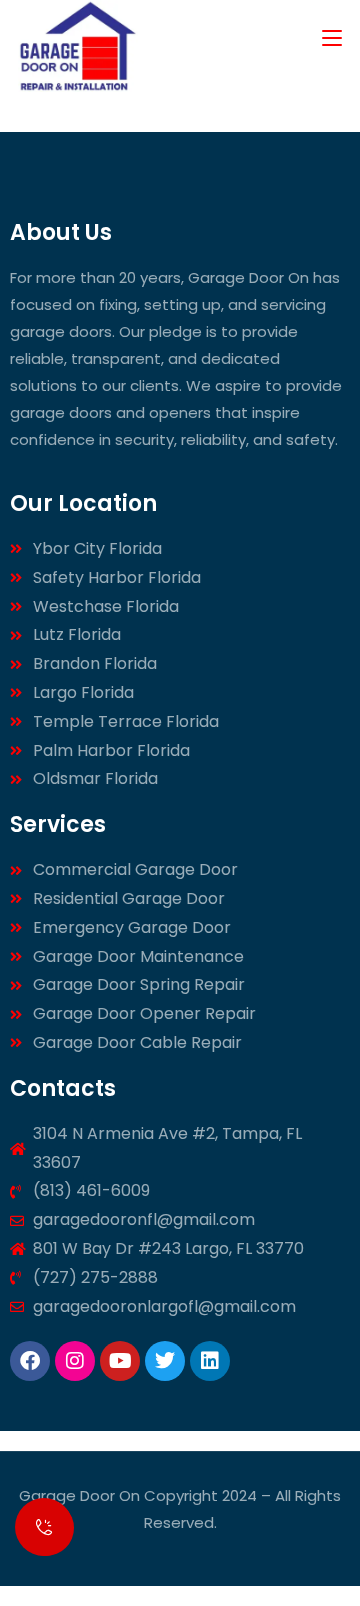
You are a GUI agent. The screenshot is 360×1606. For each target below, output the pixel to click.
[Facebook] (30, 1361)
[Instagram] (75, 1361)
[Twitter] (165, 1361)
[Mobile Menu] (332, 36)
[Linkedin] (210, 1361)
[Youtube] (120, 1361)
